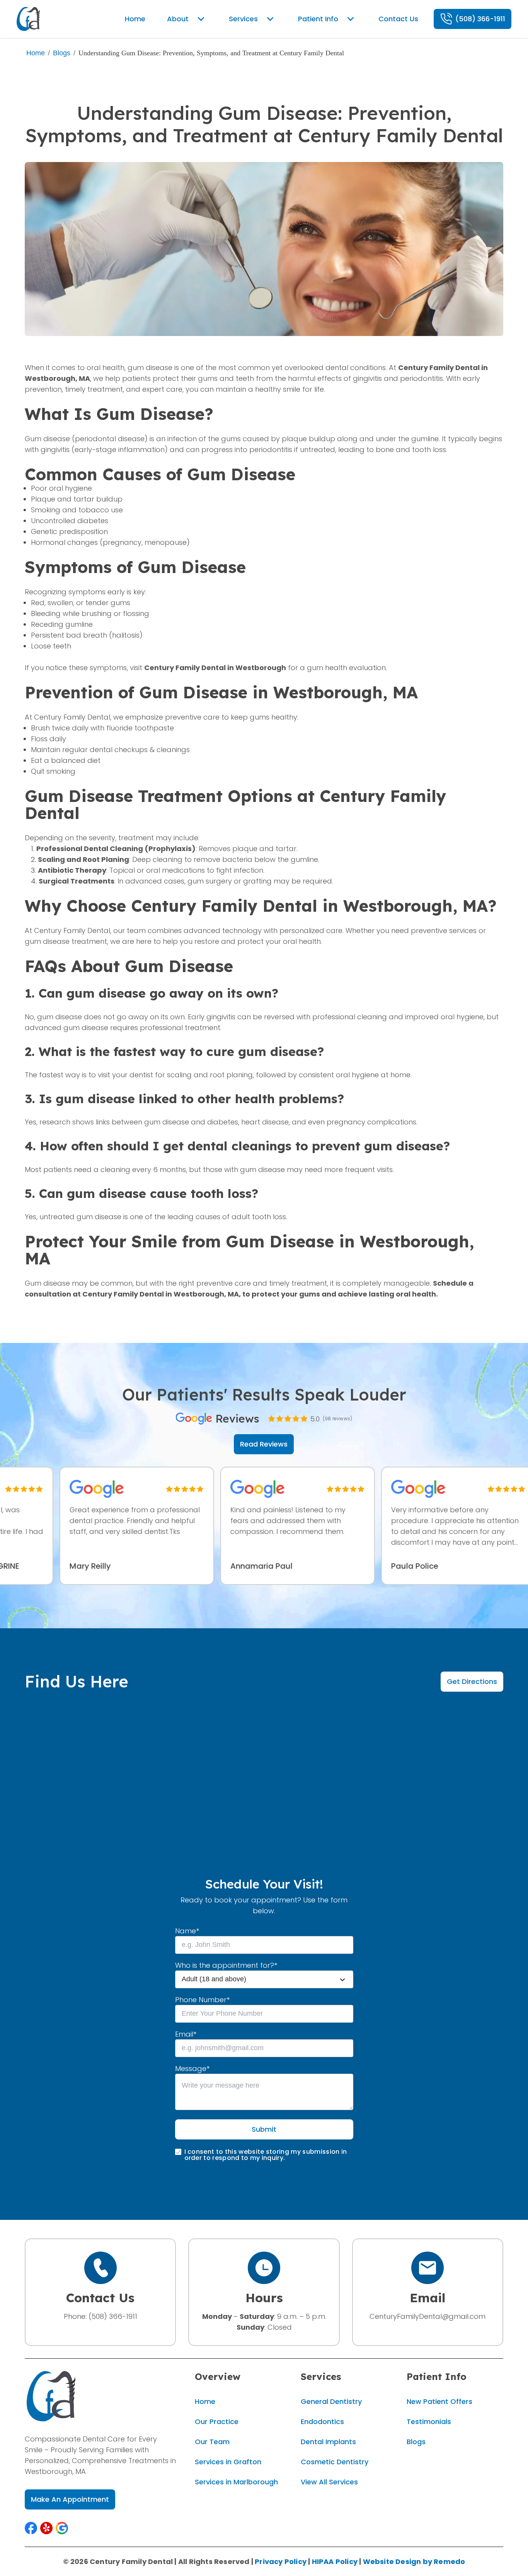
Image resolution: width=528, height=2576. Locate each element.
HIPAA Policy (335, 2561)
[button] (31, 2528)
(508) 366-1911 (113, 2316)
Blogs (62, 53)
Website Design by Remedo (414, 2561)
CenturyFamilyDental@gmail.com (428, 2316)
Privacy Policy (281, 2561)
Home (36, 53)
